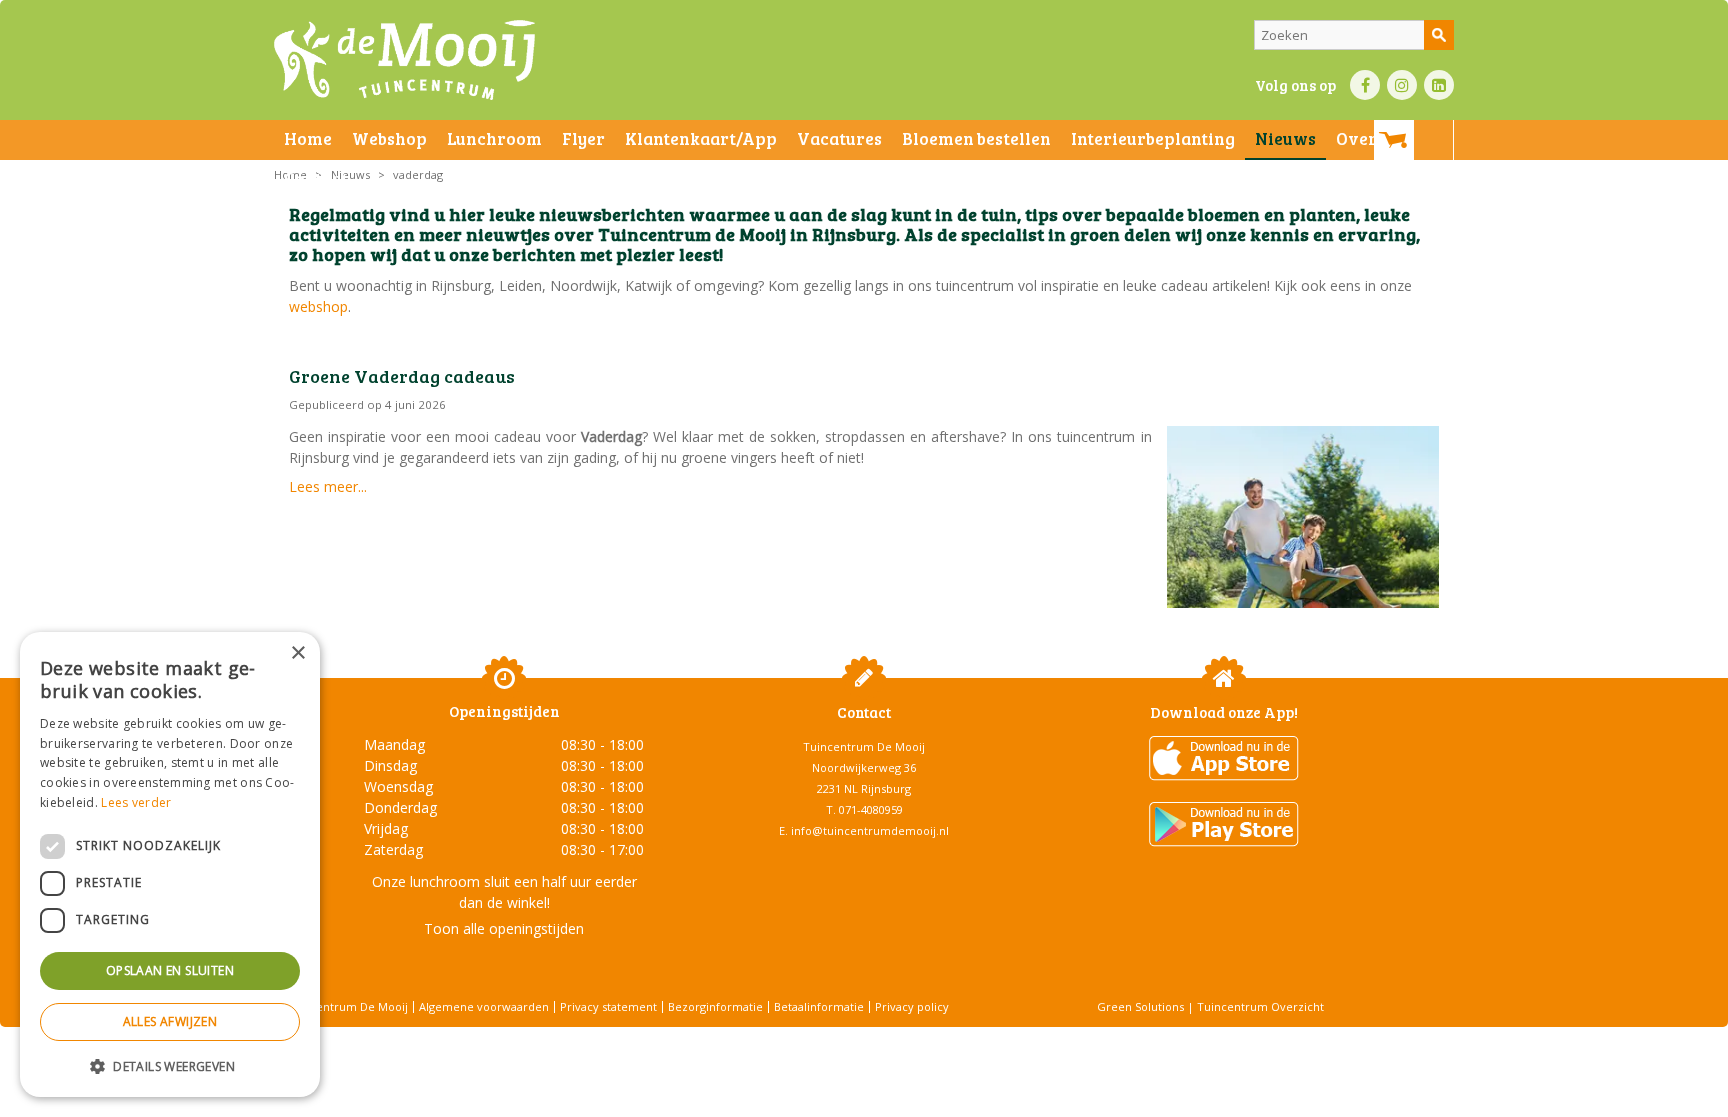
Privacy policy (912, 1006)
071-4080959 (871, 809)
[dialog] (170, 864)
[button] (170, 1065)
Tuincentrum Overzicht (1260, 1006)
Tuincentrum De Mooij (864, 746)
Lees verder (136, 802)
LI (1439, 85)
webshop (318, 306)
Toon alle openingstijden (504, 928)
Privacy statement (608, 1006)
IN (1402, 85)
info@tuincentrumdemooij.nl (870, 830)
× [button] (297, 653)
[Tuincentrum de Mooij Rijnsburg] (404, 60)
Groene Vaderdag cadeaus (402, 376)
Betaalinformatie (819, 1006)
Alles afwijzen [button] (170, 1021)
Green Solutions (1140, 1006)
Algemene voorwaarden (484, 1006)
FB (1365, 85)
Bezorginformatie (715, 1006)
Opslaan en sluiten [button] (170, 970)
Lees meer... (328, 486)
